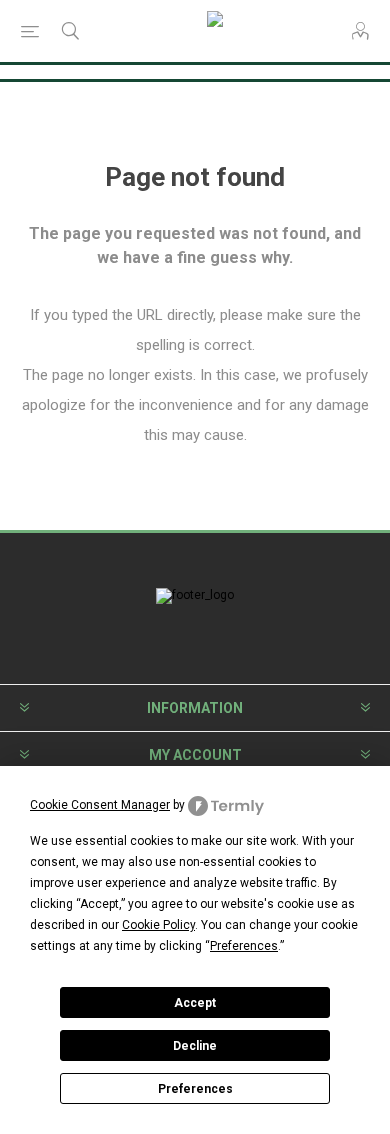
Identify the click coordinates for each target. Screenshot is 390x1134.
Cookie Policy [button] (158, 925)
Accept (195, 1003)
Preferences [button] (244, 946)
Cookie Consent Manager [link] (100, 805)
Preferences (195, 1089)
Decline (195, 1046)
